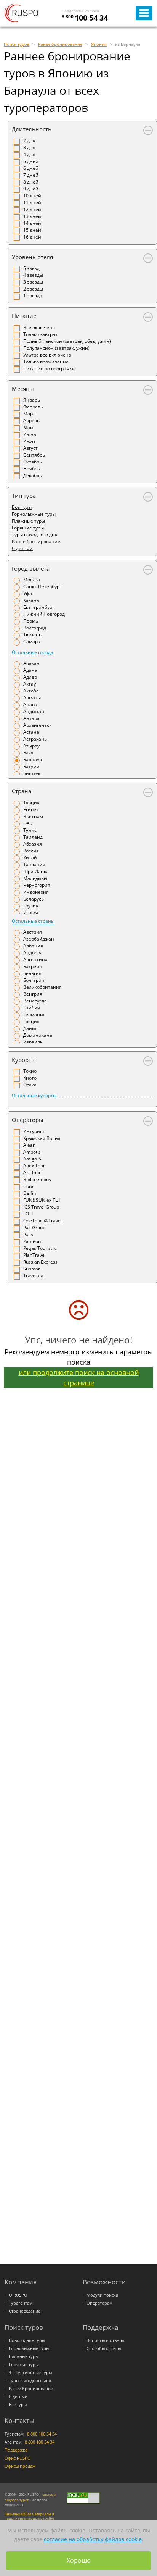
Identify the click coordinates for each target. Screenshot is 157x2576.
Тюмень (32, 635)
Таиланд (33, 837)
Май (28, 427)
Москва (32, 580)
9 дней (31, 189)
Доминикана (38, 1035)
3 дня (29, 148)
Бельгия (32, 973)
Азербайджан (39, 939)
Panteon (32, 1241)
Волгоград (35, 628)
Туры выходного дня (35, 535)
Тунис (30, 830)
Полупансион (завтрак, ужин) (56, 348)
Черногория (37, 885)
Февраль (33, 407)
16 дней (32, 237)
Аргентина (35, 960)
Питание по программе (50, 369)
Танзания (34, 864)
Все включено (39, 327)
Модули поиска (102, 2295)
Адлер (30, 677)
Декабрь (33, 475)
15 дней (32, 230)
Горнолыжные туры (34, 514)
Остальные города (33, 652)
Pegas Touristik (39, 1248)
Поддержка (16, 2450)
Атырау (31, 746)
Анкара (31, 718)
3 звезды (33, 282)
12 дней (32, 209)
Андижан (34, 711)
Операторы (28, 1120)
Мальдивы (35, 878)
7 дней (31, 175)
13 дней (32, 216)
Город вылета (31, 568)
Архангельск (37, 725)
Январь (32, 400)
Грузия (31, 906)
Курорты (24, 1060)
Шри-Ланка (36, 871)
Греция (31, 1021)
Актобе (31, 691)
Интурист (34, 1131)
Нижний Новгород (44, 614)
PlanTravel (34, 1255)
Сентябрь (34, 455)
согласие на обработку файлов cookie (93, 2539)
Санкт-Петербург (42, 587)
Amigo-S (32, 1159)
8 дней (31, 182)
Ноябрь (32, 469)
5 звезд (31, 268)
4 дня (29, 154)
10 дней (32, 196)
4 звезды (33, 275)
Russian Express (40, 1262)
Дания (30, 1028)
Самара (32, 642)
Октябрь (33, 462)
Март (29, 414)
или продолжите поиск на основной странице (79, 1378)
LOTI (28, 1214)
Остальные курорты (34, 1095)
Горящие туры (28, 528)
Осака (30, 1085)
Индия (31, 913)
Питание (24, 316)
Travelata (33, 1276)
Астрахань (35, 739)
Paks (28, 1234)
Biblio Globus (37, 1179)
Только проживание (46, 362)
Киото (30, 1078)
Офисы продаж (20, 2466)
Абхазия (33, 844)
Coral (29, 1186)
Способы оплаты (104, 2348)
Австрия (33, 932)
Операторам (99, 2303)
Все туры (22, 507)
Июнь (30, 434)
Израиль (33, 1042)
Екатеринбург (39, 607)
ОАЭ (28, 823)
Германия (34, 1014)
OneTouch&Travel (42, 1221)
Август (30, 448)
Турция (31, 803)
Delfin (30, 1193)
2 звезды (33, 289)
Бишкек (32, 773)
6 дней (31, 168)
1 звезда (33, 296)
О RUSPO (18, 2295)
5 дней (31, 161)
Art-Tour (32, 1173)
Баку (28, 753)
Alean (29, 1145)
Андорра (33, 953)
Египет (31, 809)
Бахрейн (33, 966)
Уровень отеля (32, 257)
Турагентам (21, 2303)
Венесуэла (35, 1001)
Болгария (34, 980)
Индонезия (36, 892)
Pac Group (34, 1227)
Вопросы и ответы (105, 2340)
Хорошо (79, 2560)
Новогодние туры (27, 2340)
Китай (30, 858)
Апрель (31, 420)
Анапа (30, 705)
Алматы (32, 698)
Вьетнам (33, 816)
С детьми (22, 548)
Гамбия (32, 1008)
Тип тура (24, 496)
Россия (31, 851)
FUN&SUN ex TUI (42, 1200)
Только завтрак (40, 334)
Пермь (31, 621)
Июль (30, 441)
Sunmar (32, 1269)
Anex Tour (34, 1166)
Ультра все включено (47, 355)
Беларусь (34, 899)
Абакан (31, 663)
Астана (31, 732)
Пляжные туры (28, 521)
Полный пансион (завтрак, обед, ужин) (67, 341)
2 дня (29, 141)
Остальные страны (33, 921)
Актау (30, 684)
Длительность (32, 129)
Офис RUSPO (18, 2458)
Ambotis (32, 1152)
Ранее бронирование (31, 2389)
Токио (30, 1071)
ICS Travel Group (41, 1207)
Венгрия (33, 994)
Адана (30, 670)
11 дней (32, 203)
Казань (31, 600)
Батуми (31, 766)
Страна (22, 791)
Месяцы (23, 389)
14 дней (32, 223)
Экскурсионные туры (30, 2373)
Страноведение (25, 2311)
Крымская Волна (42, 1138)
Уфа (28, 593)
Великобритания (42, 987)
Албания (33, 946)
